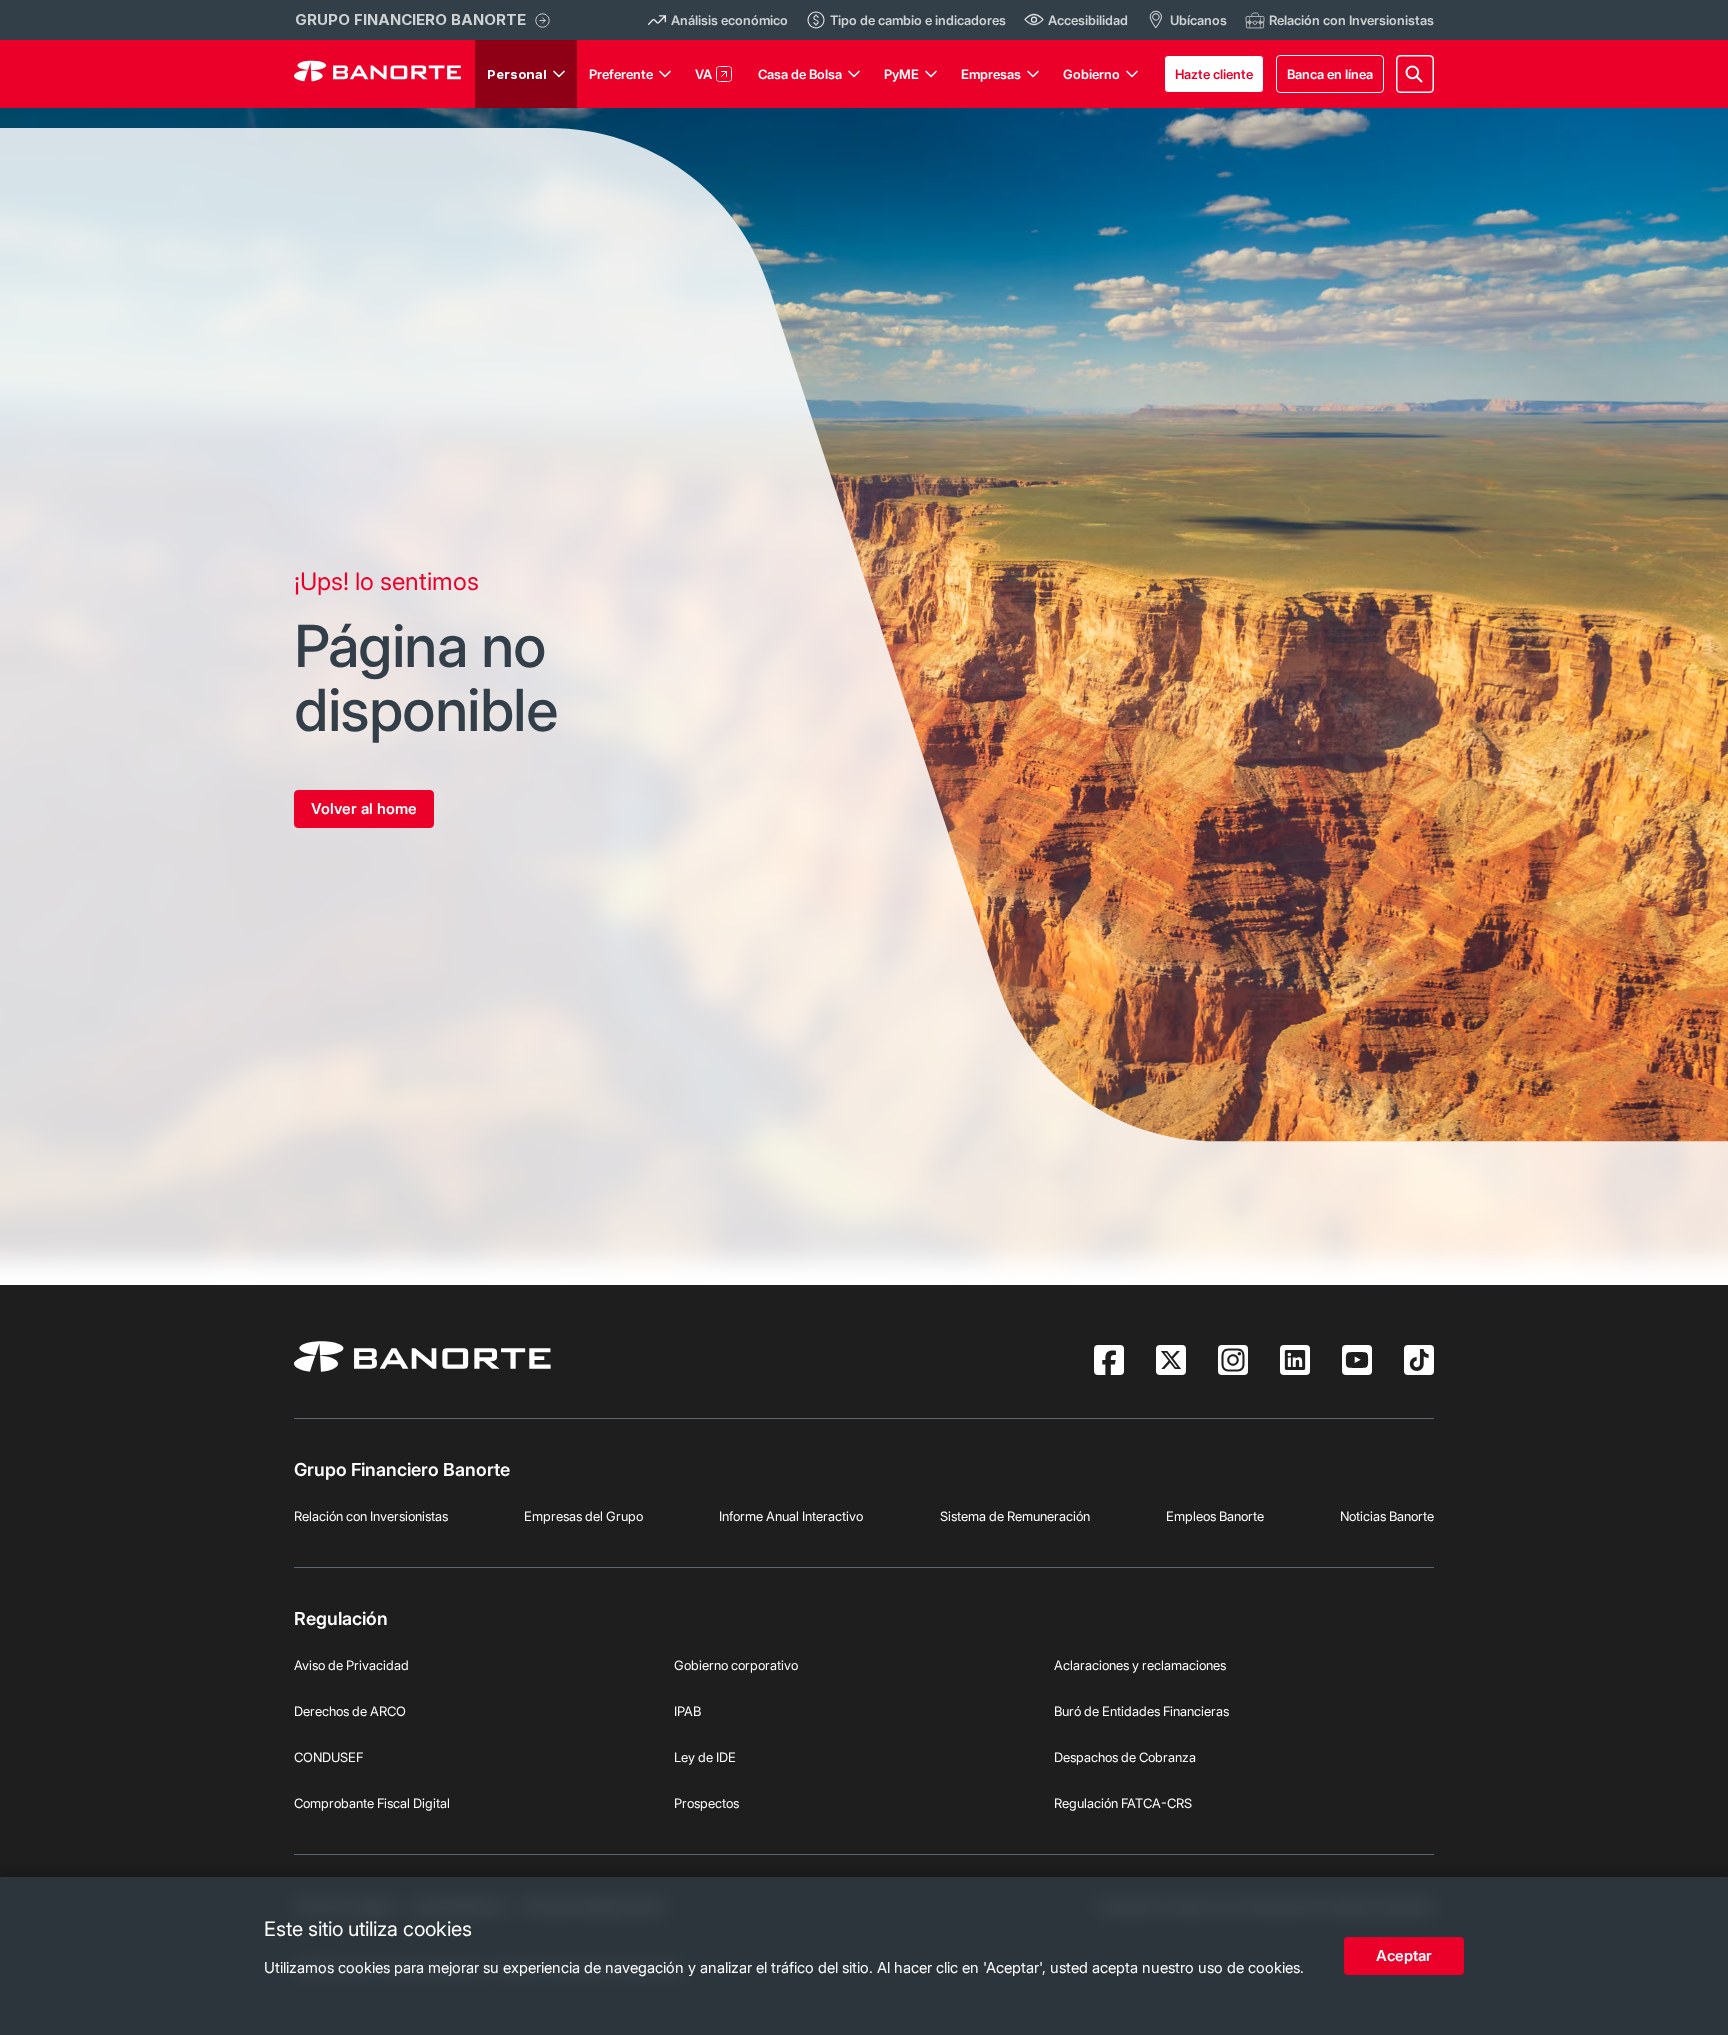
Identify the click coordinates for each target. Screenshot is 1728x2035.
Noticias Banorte (1387, 1516)
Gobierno (1091, 74)
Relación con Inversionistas (371, 1516)
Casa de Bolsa (800, 74)
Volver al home (364, 808)
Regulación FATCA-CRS (1123, 1803)
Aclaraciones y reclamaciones (1140, 1665)
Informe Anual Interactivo (791, 1516)
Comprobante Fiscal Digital (372, 1803)
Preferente (621, 74)
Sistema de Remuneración (1015, 1516)
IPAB (687, 1711)
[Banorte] (377, 74)
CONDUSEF (328, 1757)
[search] (1415, 74)
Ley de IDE (705, 1757)
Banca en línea (1330, 74)
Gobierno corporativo (736, 1665)
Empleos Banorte (1215, 1516)
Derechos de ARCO (350, 1711)
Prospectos (706, 1803)
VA (703, 74)
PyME (901, 74)
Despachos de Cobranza (1125, 1757)
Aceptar (1404, 1955)
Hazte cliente (1214, 74)
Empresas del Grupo (583, 1516)
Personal (517, 74)
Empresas (991, 74)
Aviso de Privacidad (351, 1665)
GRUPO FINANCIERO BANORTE (410, 19)
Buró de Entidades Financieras (1141, 1711)
